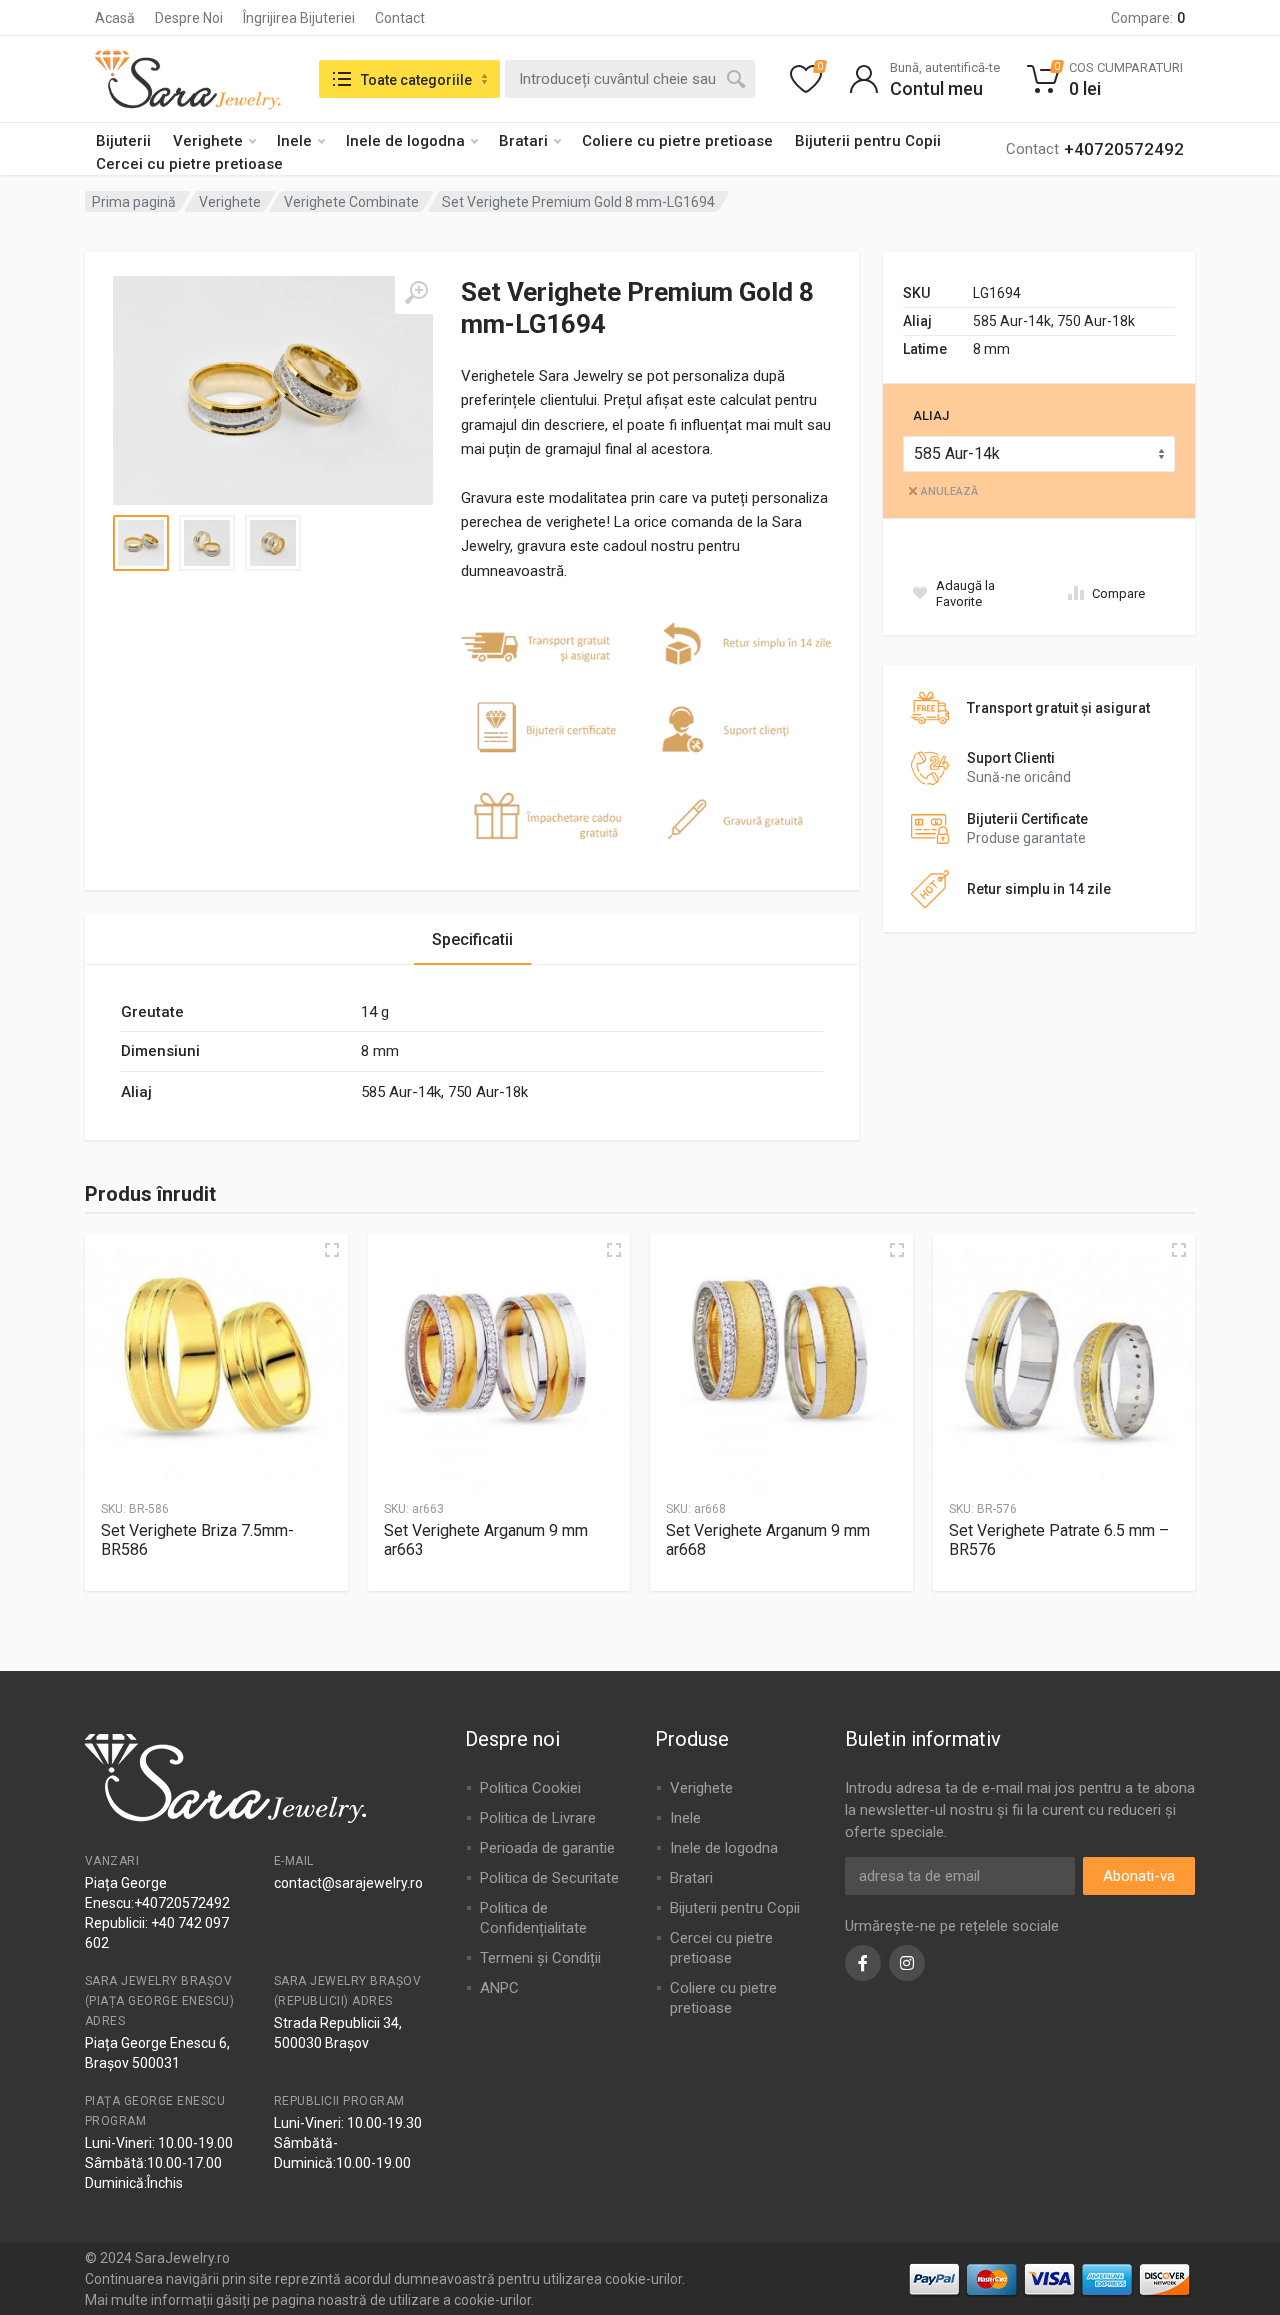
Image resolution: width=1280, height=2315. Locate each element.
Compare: (1148, 18)
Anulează (949, 491)
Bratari (523, 141)
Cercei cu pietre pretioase (189, 164)
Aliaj (931, 415)
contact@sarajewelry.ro (348, 1883)
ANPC (499, 1988)
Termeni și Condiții (540, 1958)
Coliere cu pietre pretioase (677, 141)
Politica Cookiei (530, 1788)
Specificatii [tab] (472, 939)
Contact (400, 18)
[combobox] (630, 79)
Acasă (115, 18)
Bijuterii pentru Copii (868, 141)
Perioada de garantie (547, 1848)
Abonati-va (1139, 1876)
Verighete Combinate (351, 202)
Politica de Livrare (538, 1818)
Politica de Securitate (549, 1878)
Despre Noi (189, 18)
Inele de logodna (405, 141)
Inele (294, 141)
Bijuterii (123, 141)
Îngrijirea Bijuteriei (299, 18)
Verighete (208, 141)
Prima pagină (134, 202)
